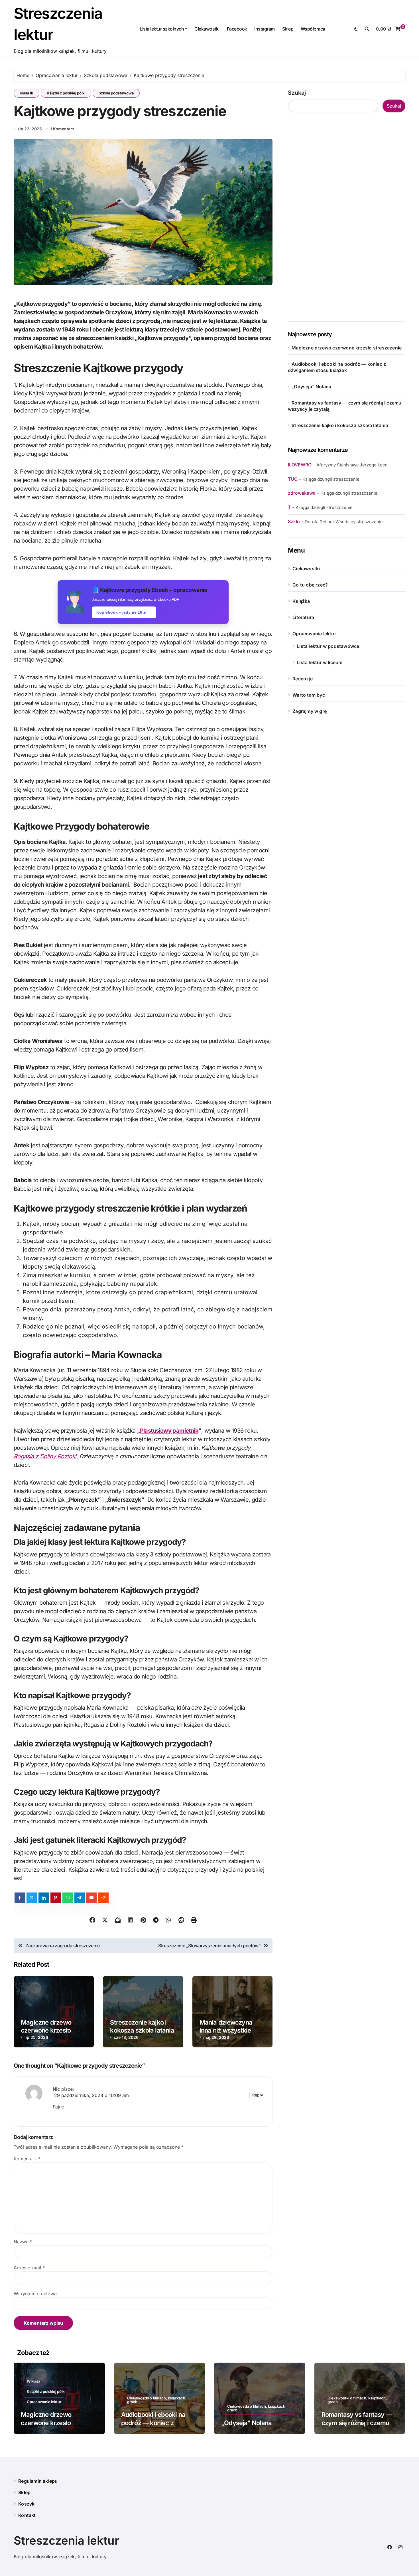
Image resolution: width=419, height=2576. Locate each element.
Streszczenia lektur (66, 2540)
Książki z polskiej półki (66, 93)
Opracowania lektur (314, 634)
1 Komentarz (62, 129)
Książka (301, 601)
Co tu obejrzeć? (310, 585)
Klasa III (27, 93)
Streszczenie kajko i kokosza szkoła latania (142, 2026)
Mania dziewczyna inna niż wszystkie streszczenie (226, 2030)
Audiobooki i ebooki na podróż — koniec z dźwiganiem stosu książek (158, 2423)
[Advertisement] (347, 221)
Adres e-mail (29, 2268)
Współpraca (313, 29)
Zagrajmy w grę (310, 711)
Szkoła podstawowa (116, 93)
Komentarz (27, 2159)
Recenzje (303, 679)
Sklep (288, 29)
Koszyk (26, 2504)
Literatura (303, 617)
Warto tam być (309, 695)
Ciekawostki (207, 29)
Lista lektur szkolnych (162, 29)
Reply (258, 2095)
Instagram (265, 29)
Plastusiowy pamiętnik (169, 1431)
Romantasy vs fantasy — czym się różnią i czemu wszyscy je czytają (357, 2423)
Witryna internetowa (35, 2294)
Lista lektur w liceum (320, 662)
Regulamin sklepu (38, 2481)
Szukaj (297, 93)
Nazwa (23, 2242)
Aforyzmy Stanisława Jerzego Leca (352, 465)
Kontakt (27, 2515)
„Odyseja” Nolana (311, 387)
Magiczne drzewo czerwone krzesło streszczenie (46, 2030)
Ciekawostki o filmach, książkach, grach (157, 2400)
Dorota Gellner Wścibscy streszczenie (344, 522)
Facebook (237, 29)
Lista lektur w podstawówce (328, 646)
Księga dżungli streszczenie (331, 479)
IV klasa (33, 2381)
